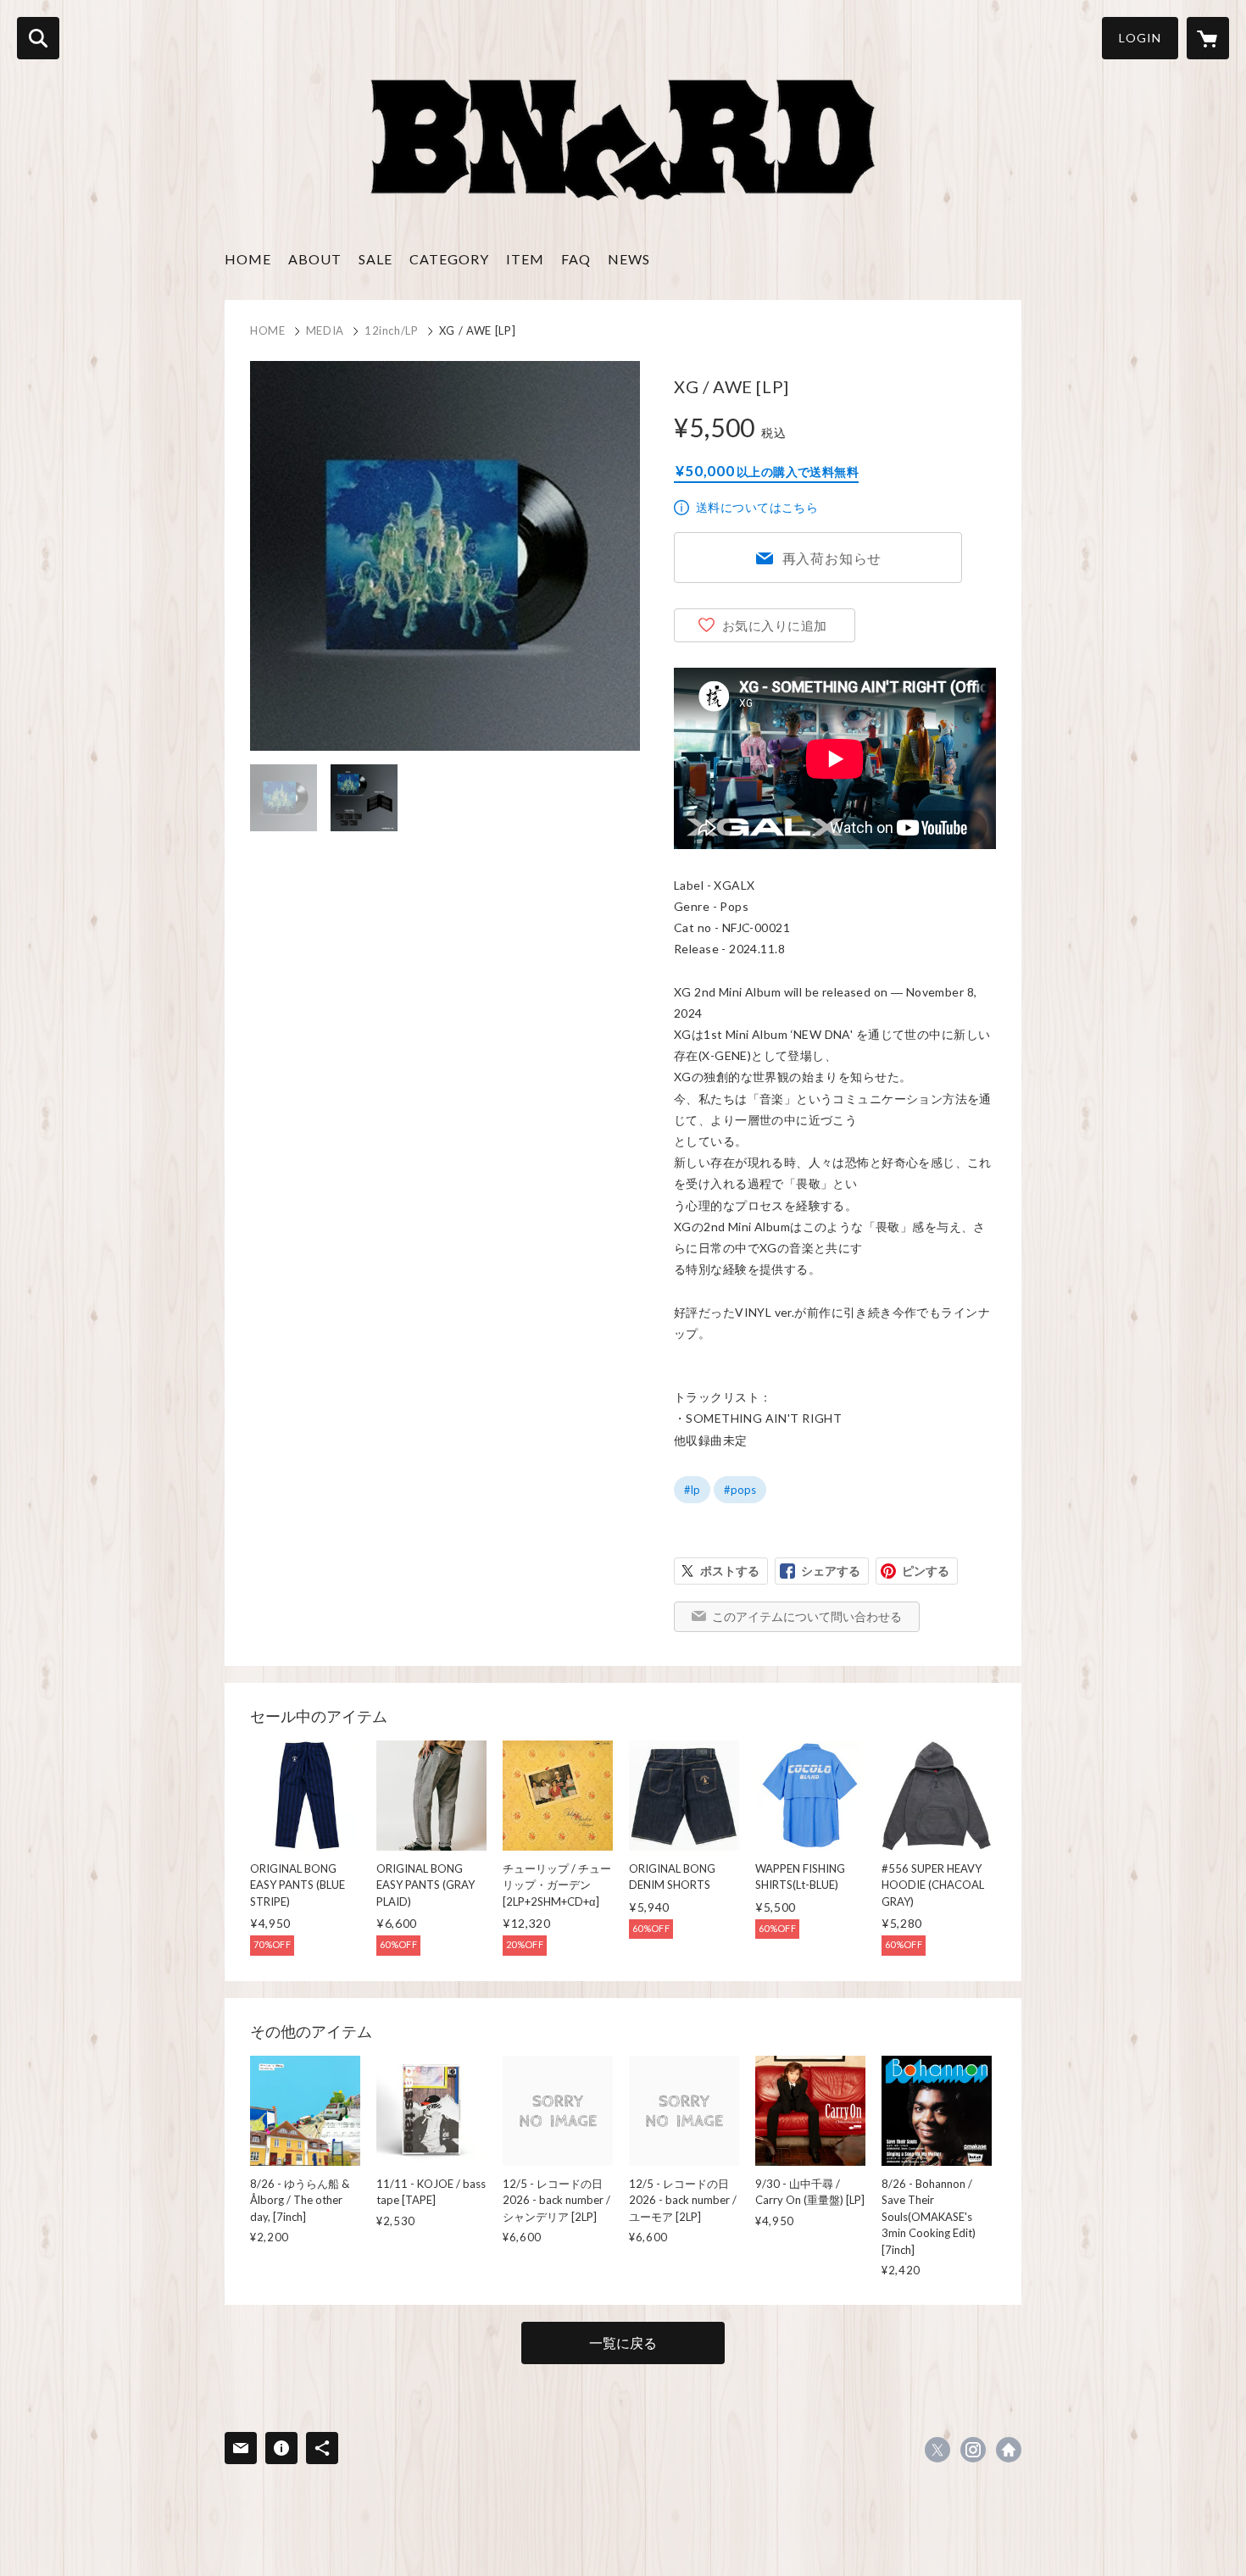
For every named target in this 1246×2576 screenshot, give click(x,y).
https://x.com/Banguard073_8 (937, 2450)
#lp (692, 1490)
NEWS (629, 259)
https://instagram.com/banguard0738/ (973, 2450)
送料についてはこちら (757, 507)
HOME (248, 259)
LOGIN (1140, 38)
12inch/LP (392, 330)
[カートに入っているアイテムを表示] (1208, 38)
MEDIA (325, 330)
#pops (740, 1490)
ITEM (525, 259)
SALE (375, 259)
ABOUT (315, 259)
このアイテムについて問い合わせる (807, 1616)
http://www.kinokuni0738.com (1009, 2450)
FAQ (576, 259)
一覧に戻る (623, 2343)
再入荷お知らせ (832, 558)
